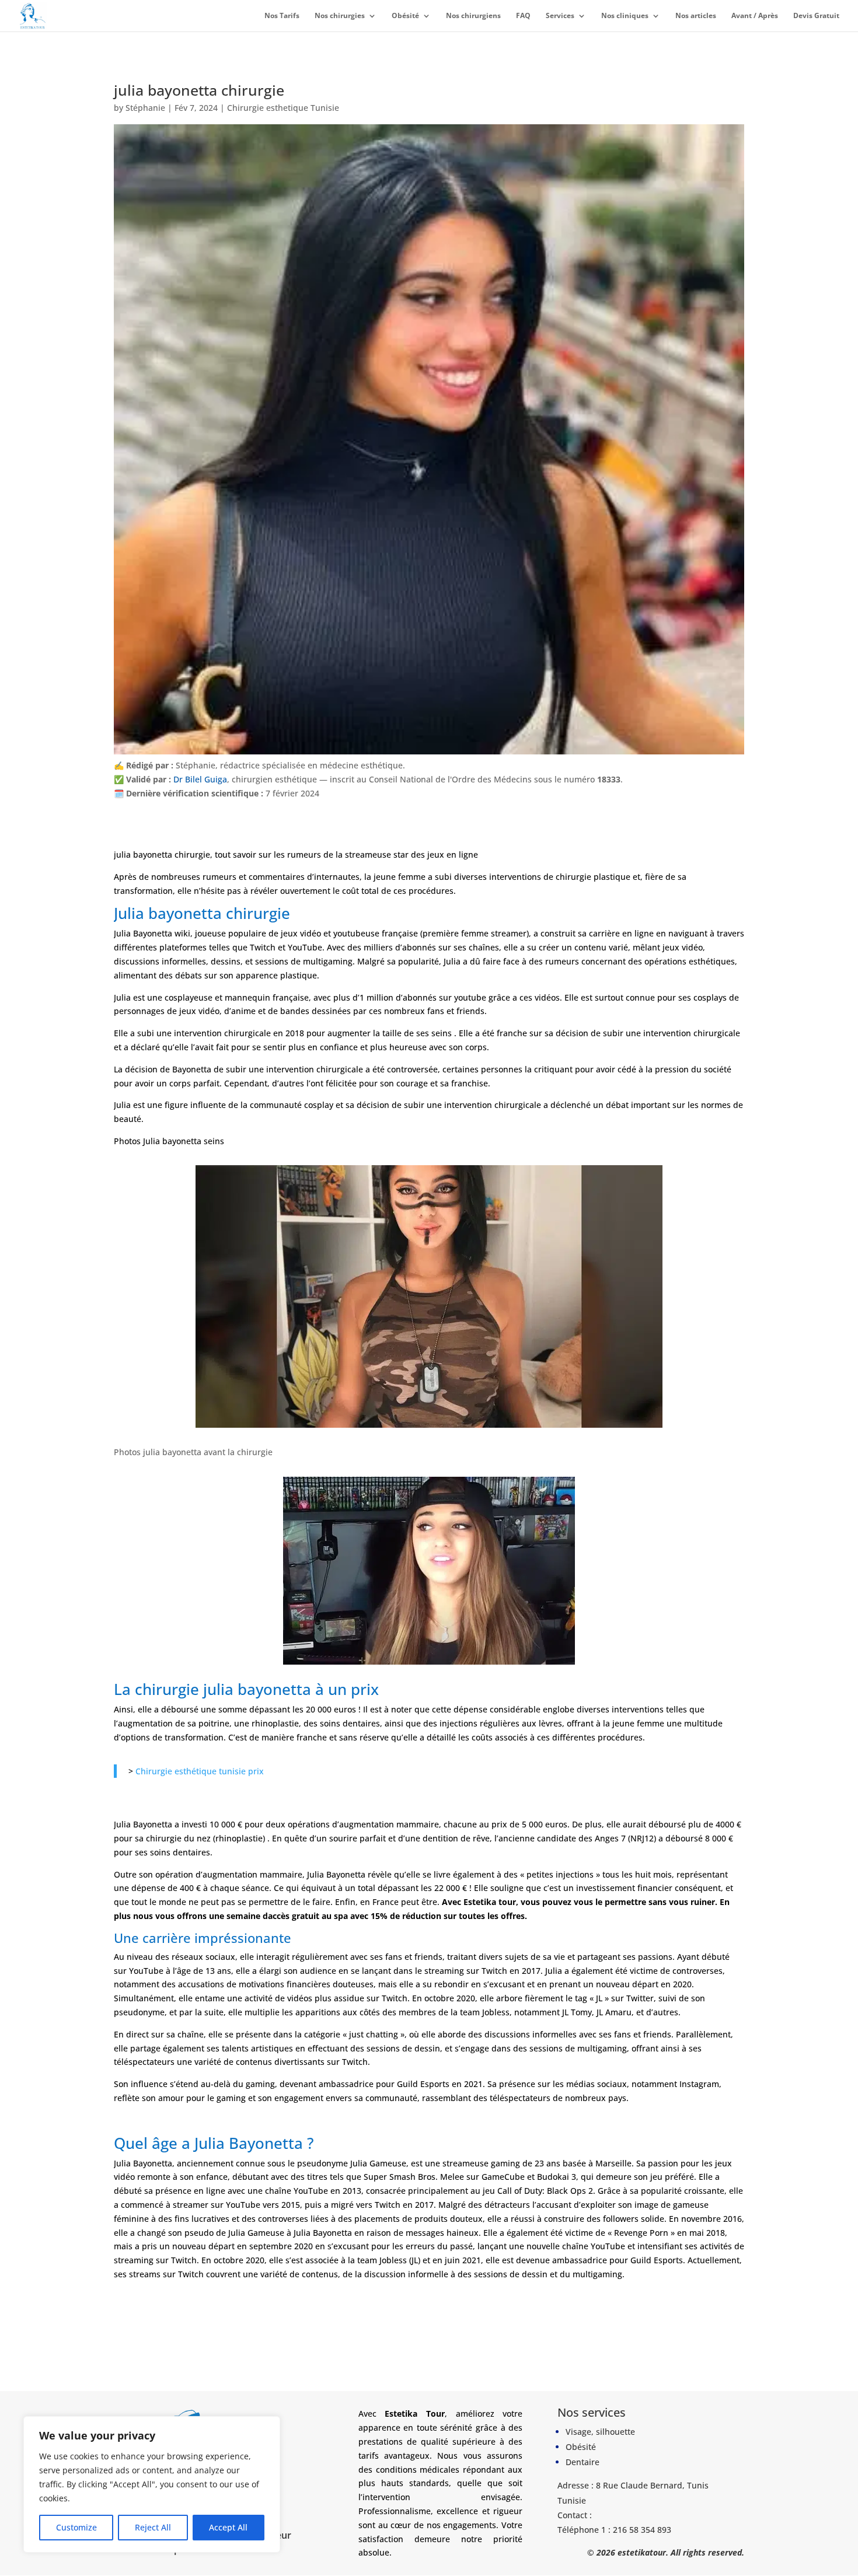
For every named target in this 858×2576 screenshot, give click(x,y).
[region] (152, 2484)
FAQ (523, 16)
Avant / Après (755, 16)
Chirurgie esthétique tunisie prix (200, 1771)
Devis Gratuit (816, 16)
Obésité (405, 16)
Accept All (228, 2527)
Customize (76, 2527)
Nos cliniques (625, 16)
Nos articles (696, 16)
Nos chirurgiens (473, 16)
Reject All (153, 2527)
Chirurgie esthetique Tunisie (283, 108)
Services (560, 16)
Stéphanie (145, 108)
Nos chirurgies (340, 16)
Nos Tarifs (282, 16)
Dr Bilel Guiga (200, 779)
